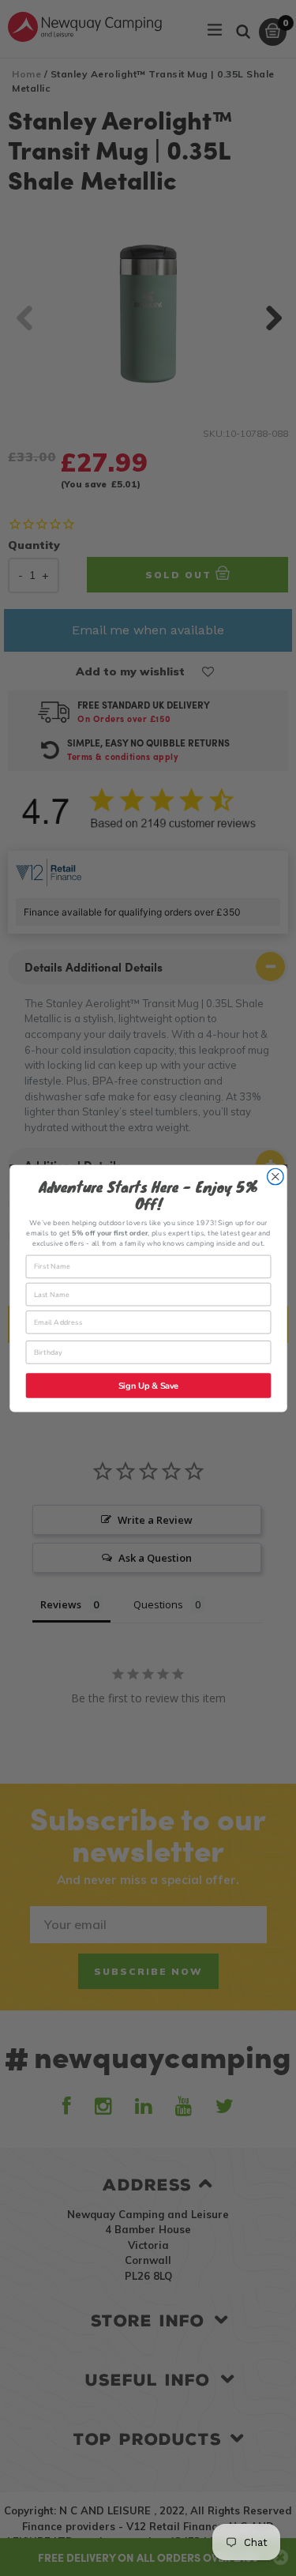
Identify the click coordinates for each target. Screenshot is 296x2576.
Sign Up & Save (148, 1386)
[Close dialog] (275, 1177)
